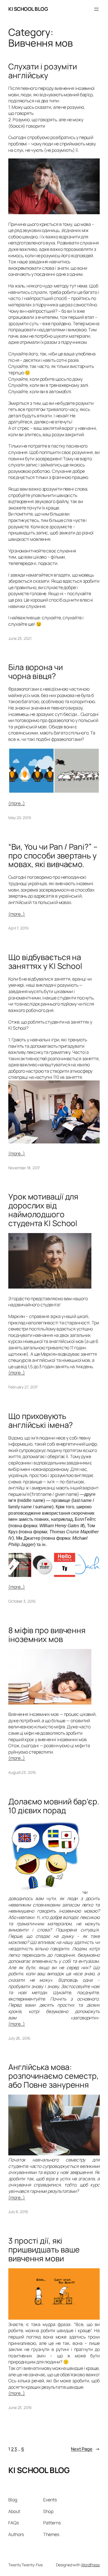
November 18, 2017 (24, 1168)
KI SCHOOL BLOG (28, 9)
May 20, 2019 (20, 818)
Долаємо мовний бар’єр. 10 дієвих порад (54, 1806)
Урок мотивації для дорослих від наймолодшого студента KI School (43, 1210)
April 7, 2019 (18, 928)
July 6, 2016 (18, 2212)
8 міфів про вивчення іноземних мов (47, 1635)
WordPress (90, 2565)
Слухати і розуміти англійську (43, 71)
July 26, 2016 (19, 2038)
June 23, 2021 (20, 638)
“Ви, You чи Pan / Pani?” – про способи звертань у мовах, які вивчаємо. (53, 856)
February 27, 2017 (23, 1387)
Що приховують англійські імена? (41, 1421)
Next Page (85, 2449)
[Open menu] (96, 9)
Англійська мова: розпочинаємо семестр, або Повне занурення (54, 2076)
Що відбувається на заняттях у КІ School (45, 962)
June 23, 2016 (20, 2407)
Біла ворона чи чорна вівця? (36, 672)
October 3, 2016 (22, 1601)
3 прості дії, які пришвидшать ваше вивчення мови (44, 2250)
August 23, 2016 (22, 1772)
